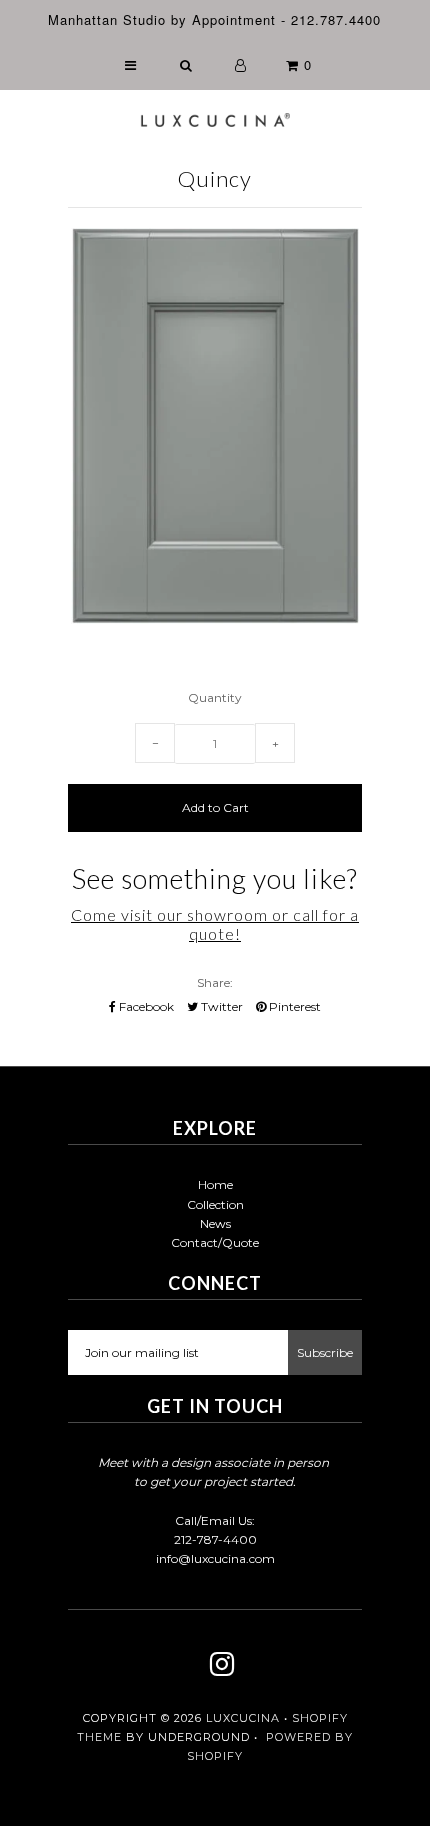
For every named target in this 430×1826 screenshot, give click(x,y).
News (215, 1223)
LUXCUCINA (243, 1718)
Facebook (145, 1006)
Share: (215, 982)
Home (215, 1184)
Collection (215, 1204)
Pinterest (293, 1006)
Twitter (220, 1006)
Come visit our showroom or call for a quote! (215, 924)
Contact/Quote (215, 1242)
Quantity (215, 697)
